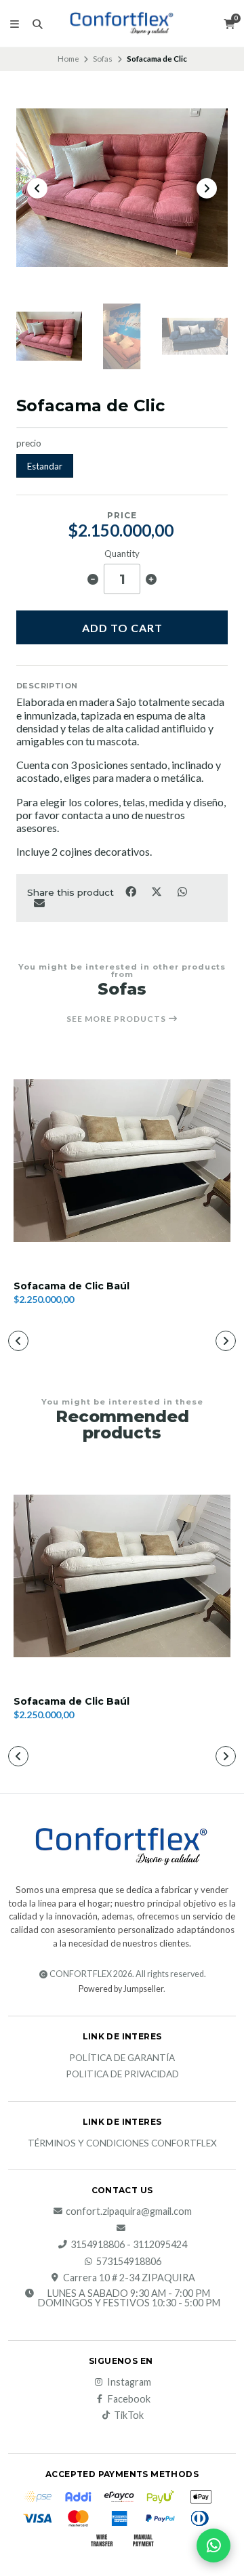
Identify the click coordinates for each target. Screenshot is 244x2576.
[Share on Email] (39, 902)
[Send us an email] (122, 2228)
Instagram (129, 2382)
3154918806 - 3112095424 (129, 2245)
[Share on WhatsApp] (182, 891)
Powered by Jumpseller (121, 1989)
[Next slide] (207, 188)
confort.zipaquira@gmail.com (129, 2211)
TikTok (129, 2415)
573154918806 (129, 2262)
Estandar (45, 466)
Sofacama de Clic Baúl (72, 1286)
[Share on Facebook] (131, 891)
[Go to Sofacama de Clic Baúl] (122, 1161)
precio (29, 443)
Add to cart (122, 628)
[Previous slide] (37, 188)
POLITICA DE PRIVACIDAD (122, 2075)
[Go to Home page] (122, 23)
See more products (117, 1019)
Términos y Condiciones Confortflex (122, 2144)
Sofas (103, 59)
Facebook (129, 2399)
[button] (18, 1341)
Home (68, 59)
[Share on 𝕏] (157, 891)
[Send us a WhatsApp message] (213, 2546)
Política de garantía (122, 2058)
